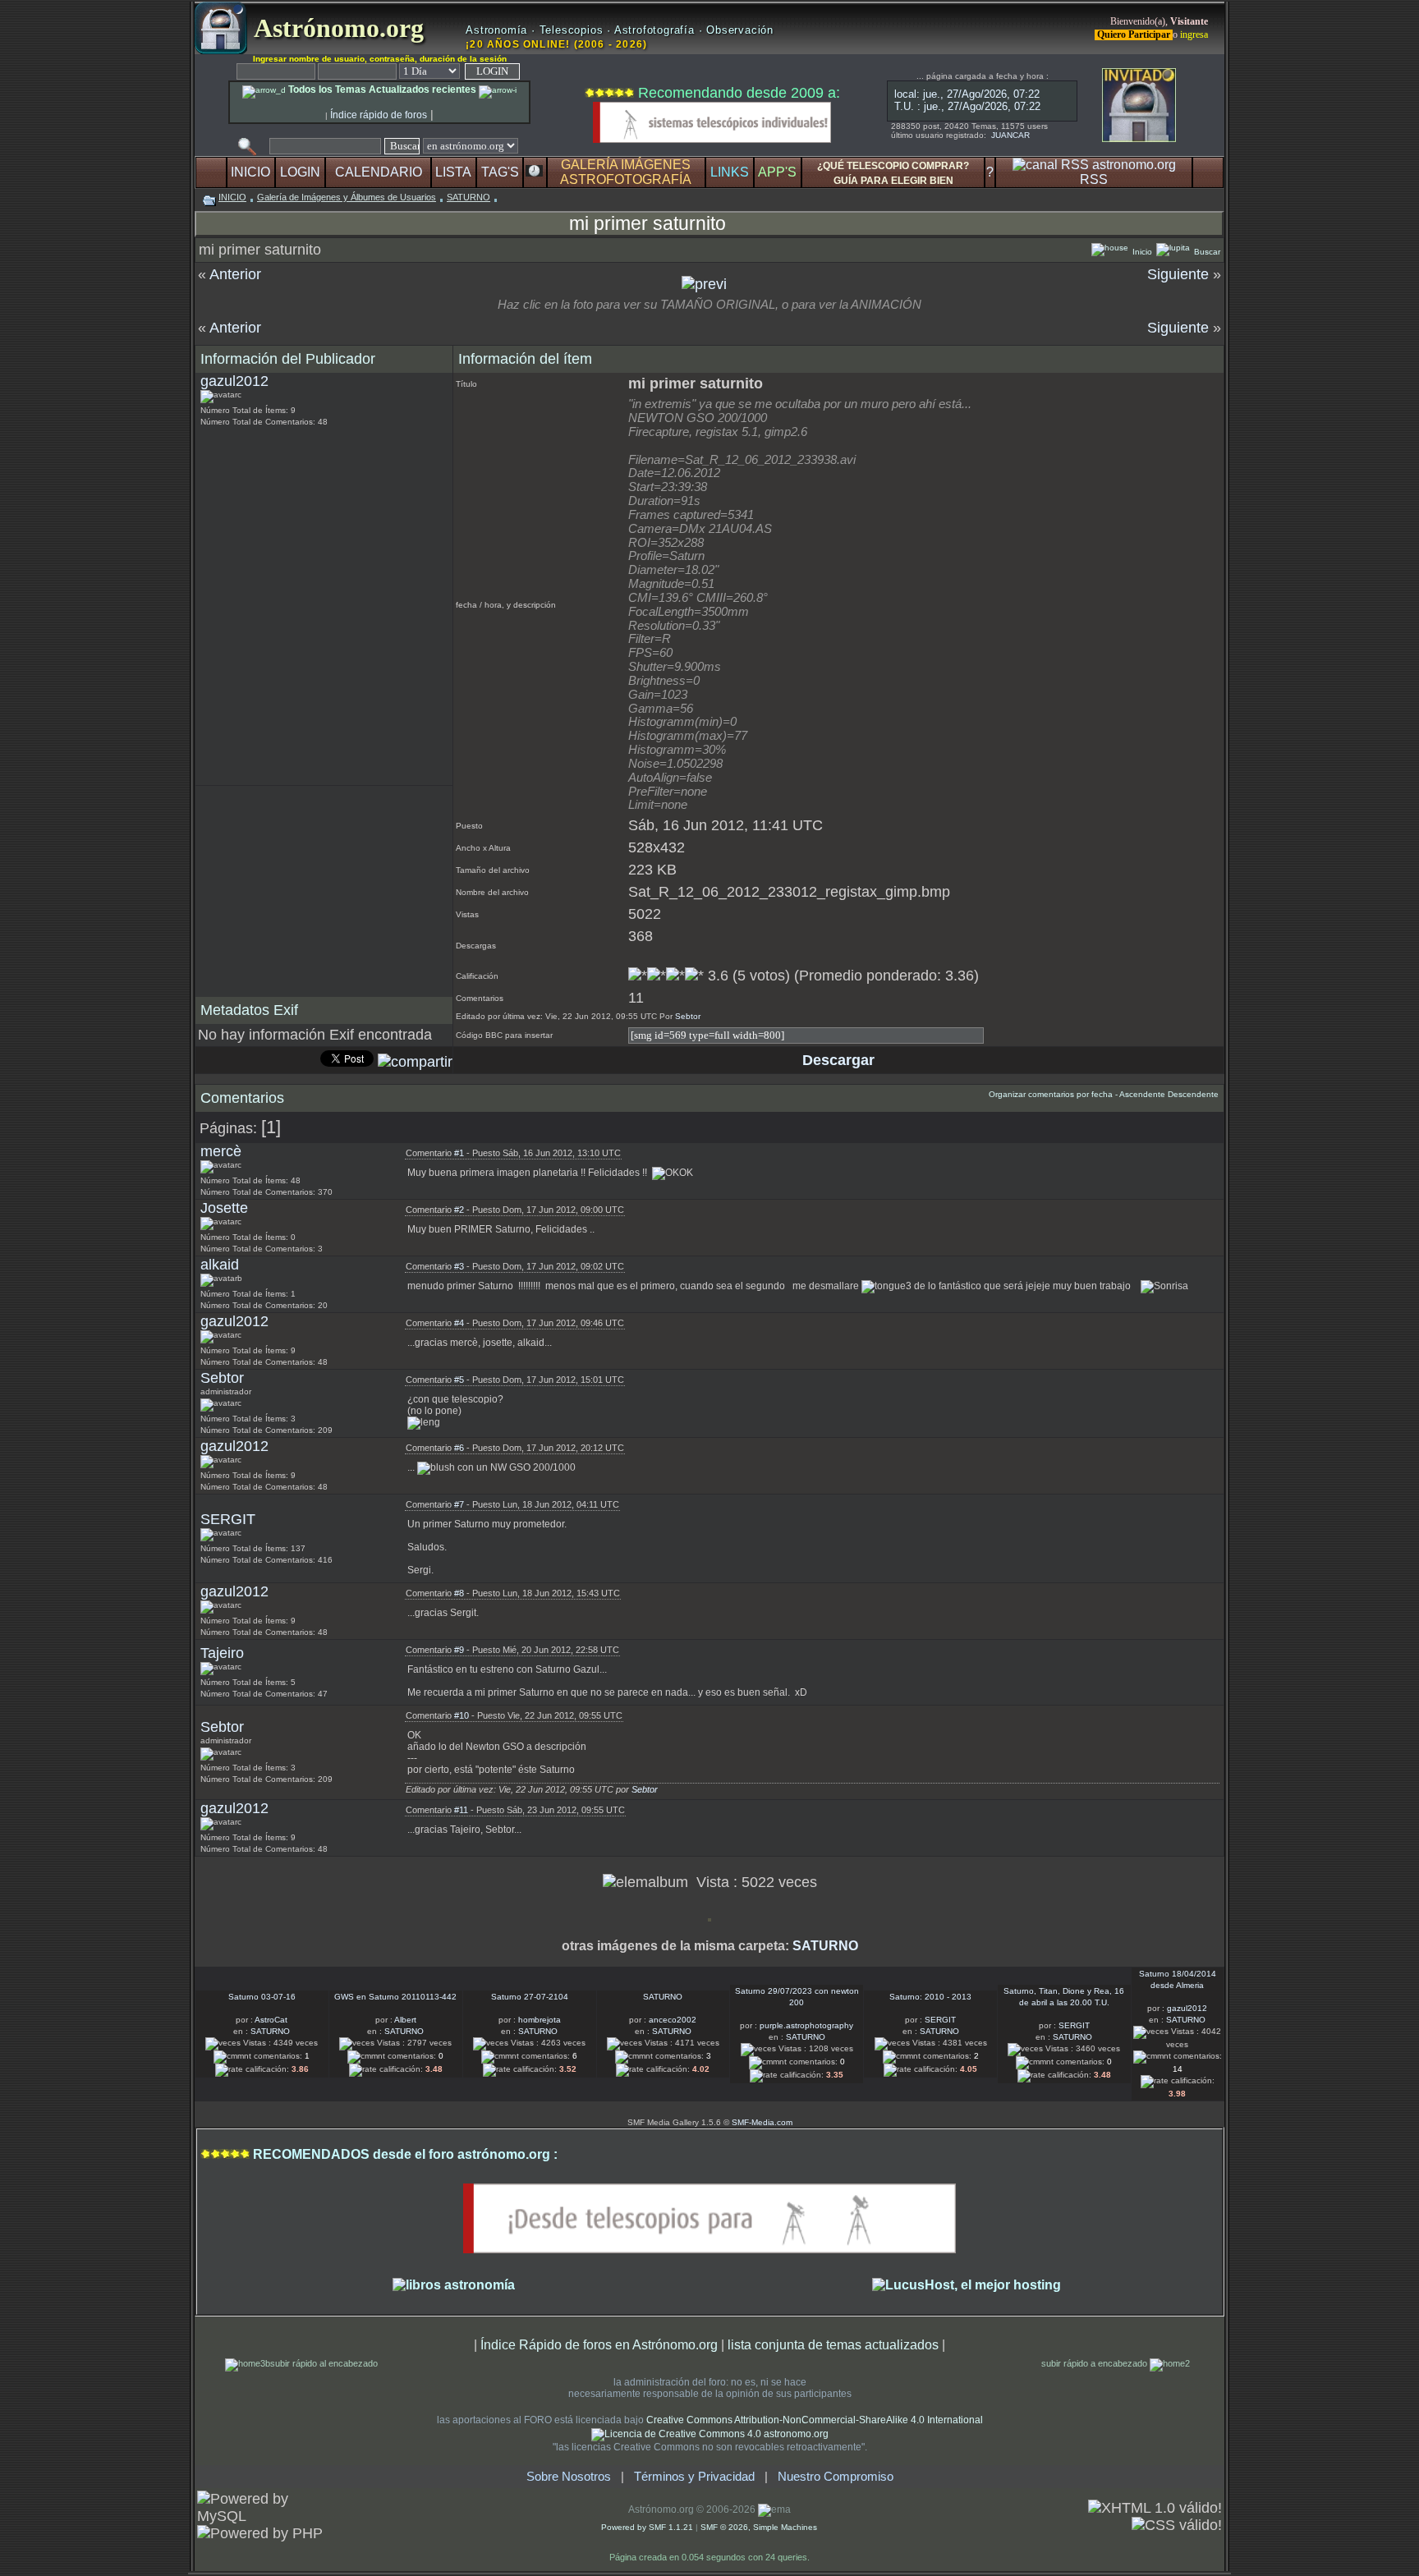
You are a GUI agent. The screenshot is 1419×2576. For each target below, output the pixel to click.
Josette (224, 1208)
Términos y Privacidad (694, 2477)
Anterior (235, 274)
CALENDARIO (379, 172)
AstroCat (271, 2020)
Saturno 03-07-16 (262, 1997)
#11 (461, 1810)
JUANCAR (1010, 135)
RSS (1094, 179)
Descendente (1193, 1094)
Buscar (1206, 252)
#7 (459, 1504)
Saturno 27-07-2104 (530, 1997)
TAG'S (500, 172)
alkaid (220, 1265)
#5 (459, 1380)
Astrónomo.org (335, 28)
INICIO (250, 172)
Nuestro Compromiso (836, 2477)
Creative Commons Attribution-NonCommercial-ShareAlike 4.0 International (815, 2420)
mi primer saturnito (648, 223)
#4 (459, 1323)
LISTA (453, 172)
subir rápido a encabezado (1095, 2363)
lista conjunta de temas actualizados (833, 2344)
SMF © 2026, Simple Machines (759, 2527)
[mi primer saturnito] (704, 284)
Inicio (1141, 252)
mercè (221, 1151)
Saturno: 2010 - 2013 (930, 1997)
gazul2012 (234, 381)
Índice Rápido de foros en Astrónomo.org (599, 2344)
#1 (459, 1153)
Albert (405, 2020)
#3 (459, 1266)
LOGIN (300, 172)
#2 (459, 1210)
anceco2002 (673, 2020)
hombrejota (540, 2020)
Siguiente (1178, 274)
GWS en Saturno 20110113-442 (395, 1997)
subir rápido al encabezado (324, 2363)
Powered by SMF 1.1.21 (647, 2527)
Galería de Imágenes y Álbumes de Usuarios (347, 197)
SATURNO (468, 197)
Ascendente (1142, 1094)
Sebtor (688, 1016)
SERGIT (228, 1519)
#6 (459, 1448)
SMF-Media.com (762, 2122)
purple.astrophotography (806, 2025)
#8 (459, 1593)
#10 (462, 1715)
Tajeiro (222, 1653)
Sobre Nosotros (569, 2477)
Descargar (836, 1060)
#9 (459, 1650)
